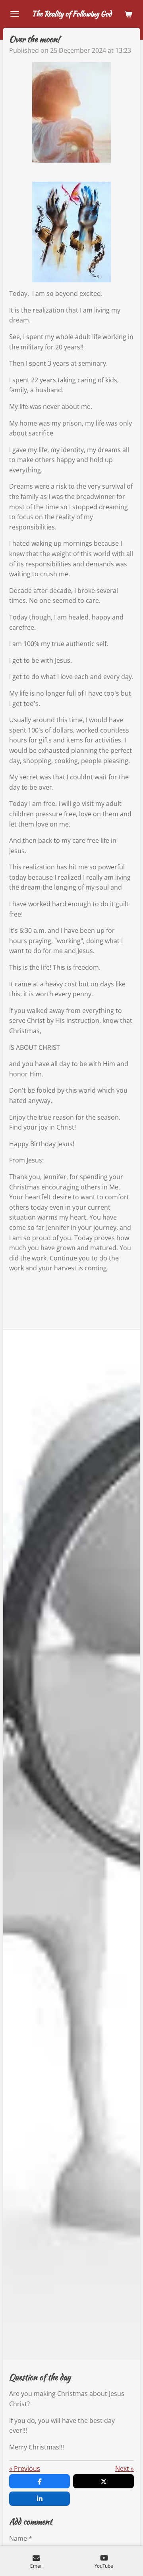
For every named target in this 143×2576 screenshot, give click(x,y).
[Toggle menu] (15, 14)
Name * (21, 2538)
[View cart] (128, 14)
